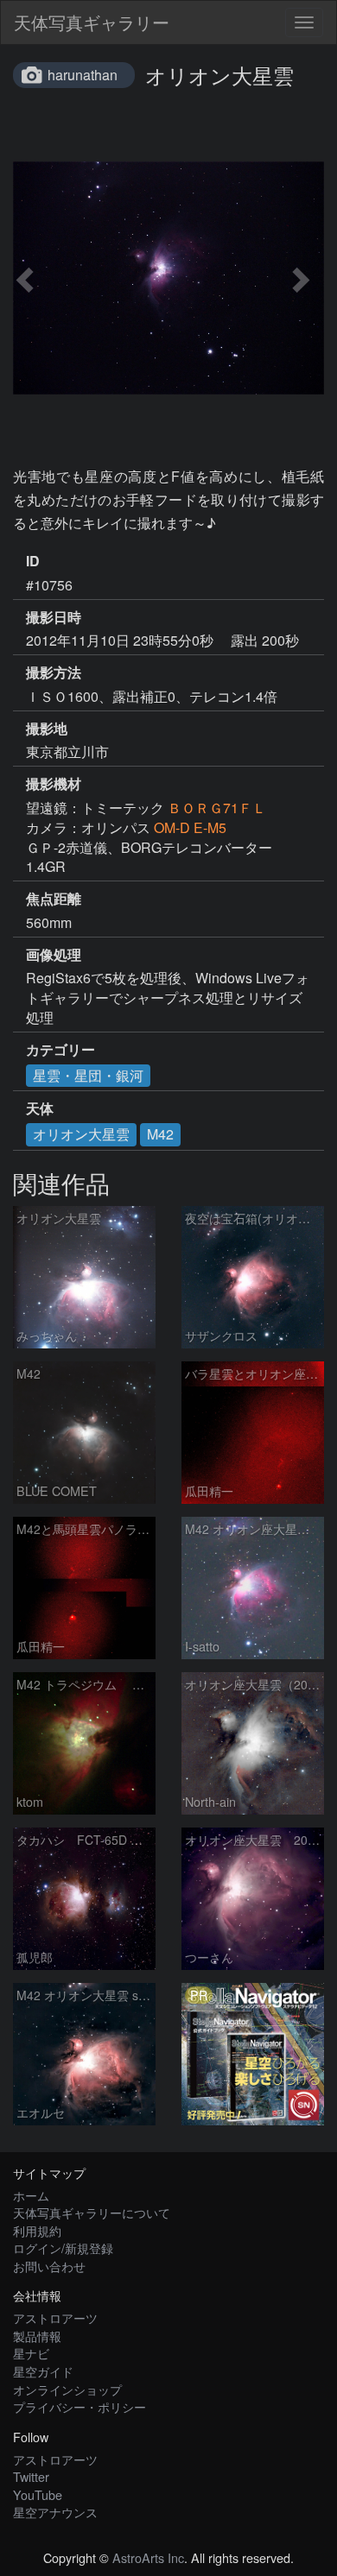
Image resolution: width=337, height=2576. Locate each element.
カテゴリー (60, 1050)
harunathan (83, 75)
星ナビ (31, 2353)
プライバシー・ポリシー (79, 2406)
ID (33, 561)
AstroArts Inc (148, 2557)
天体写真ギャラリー (92, 22)
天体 (40, 1108)
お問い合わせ (49, 2266)
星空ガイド (43, 2371)
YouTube (38, 2494)
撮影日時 (54, 617)
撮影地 (47, 729)
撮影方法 (54, 672)
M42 (160, 1134)
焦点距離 (54, 899)
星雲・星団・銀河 (88, 1075)
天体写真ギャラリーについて (92, 2212)
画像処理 (54, 955)
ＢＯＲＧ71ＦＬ (217, 808)
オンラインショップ (67, 2389)
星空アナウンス (55, 2512)
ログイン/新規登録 (63, 2248)
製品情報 (37, 2336)
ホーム (31, 2195)
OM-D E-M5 (190, 827)
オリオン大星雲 (81, 1134)
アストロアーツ (55, 2317)
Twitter (31, 2476)
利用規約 (37, 2230)
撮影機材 (54, 784)
